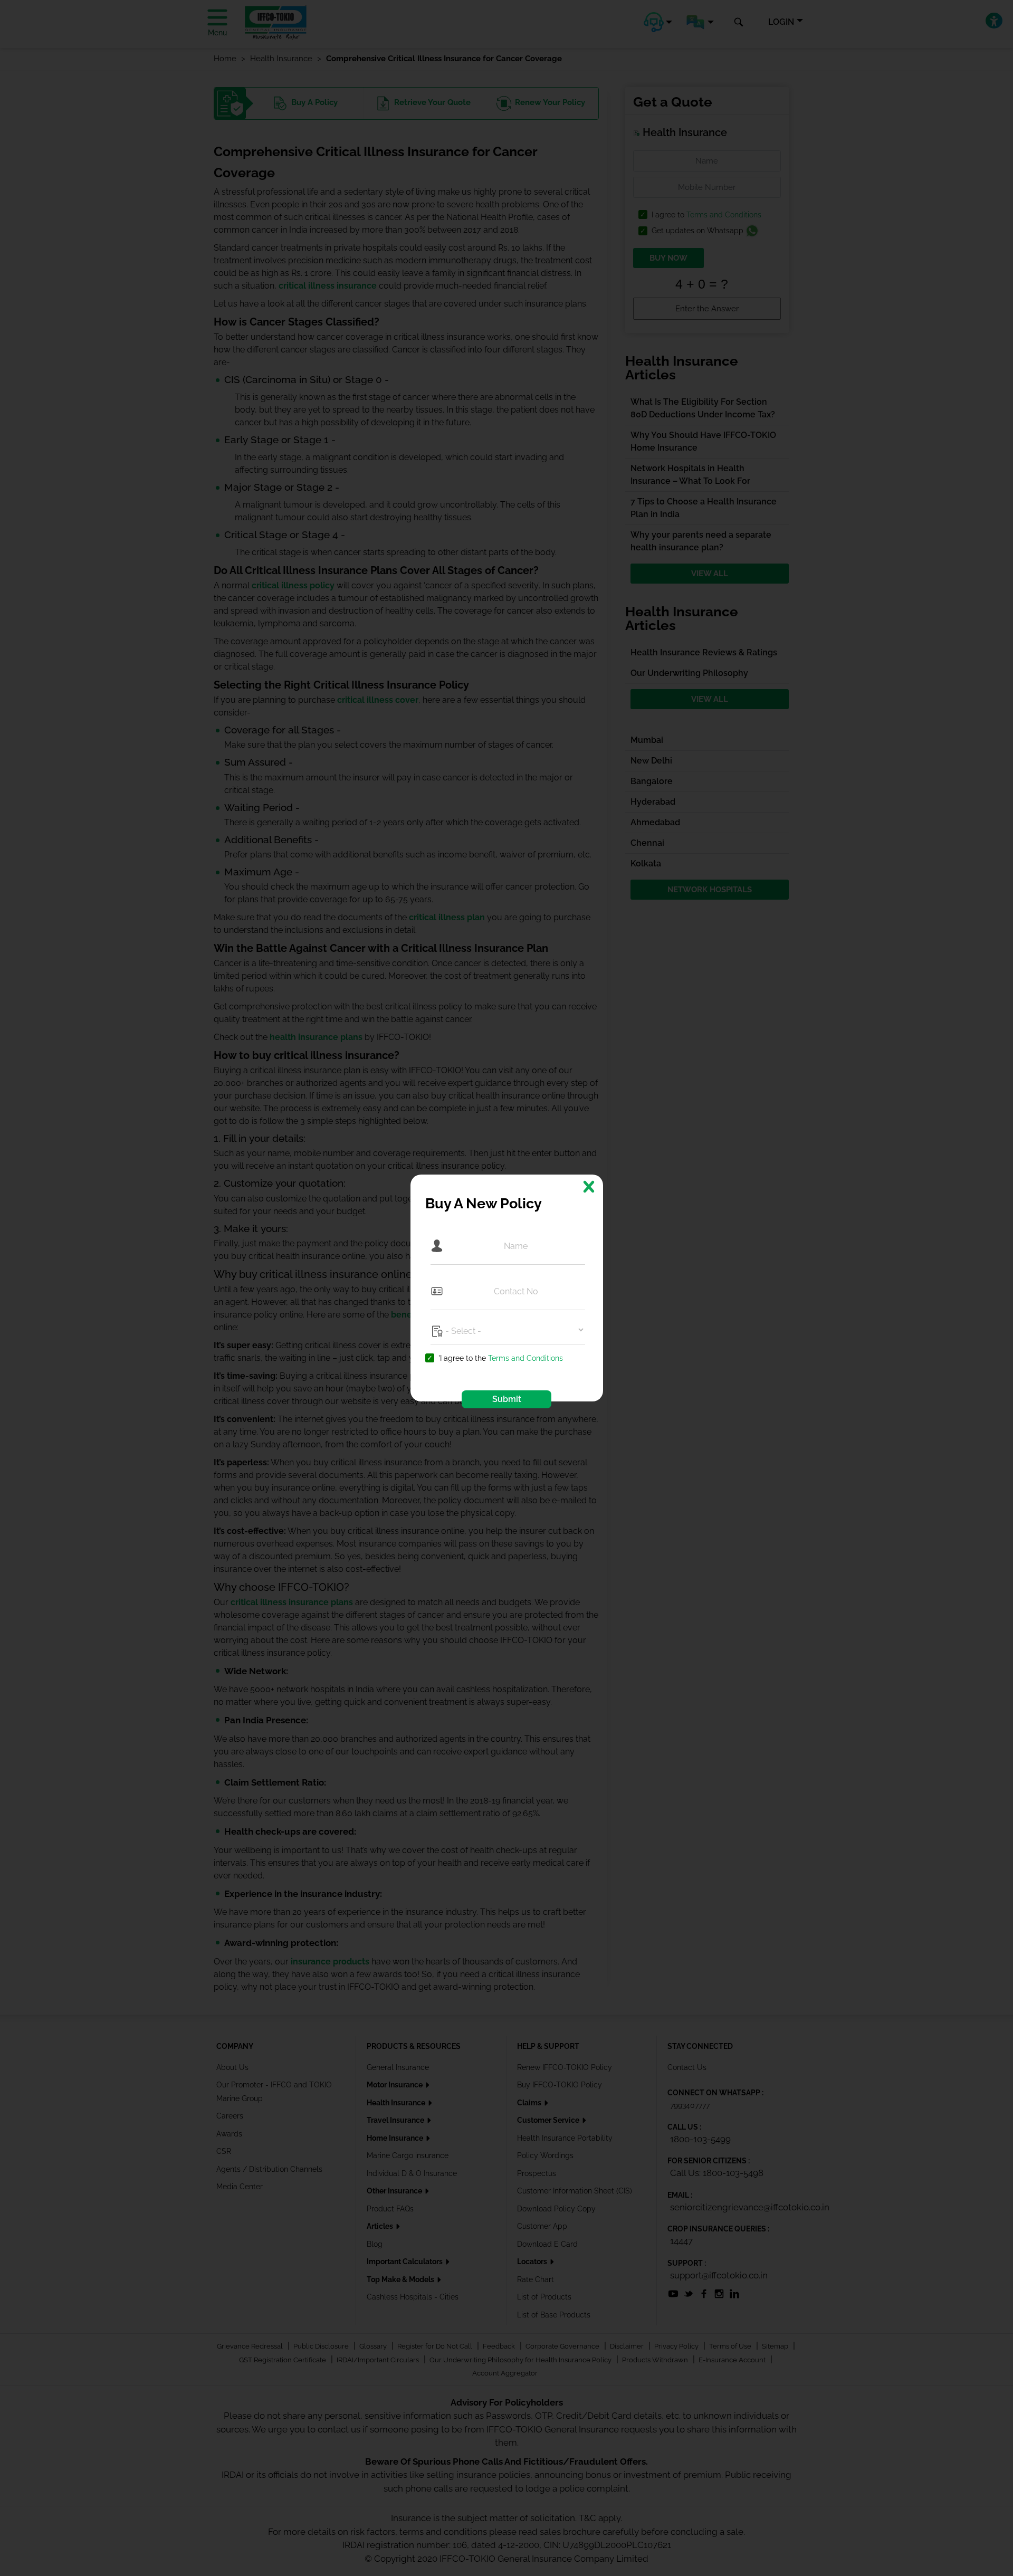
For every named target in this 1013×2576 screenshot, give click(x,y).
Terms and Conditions (525, 1358)
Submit (507, 1399)
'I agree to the (501, 1358)
